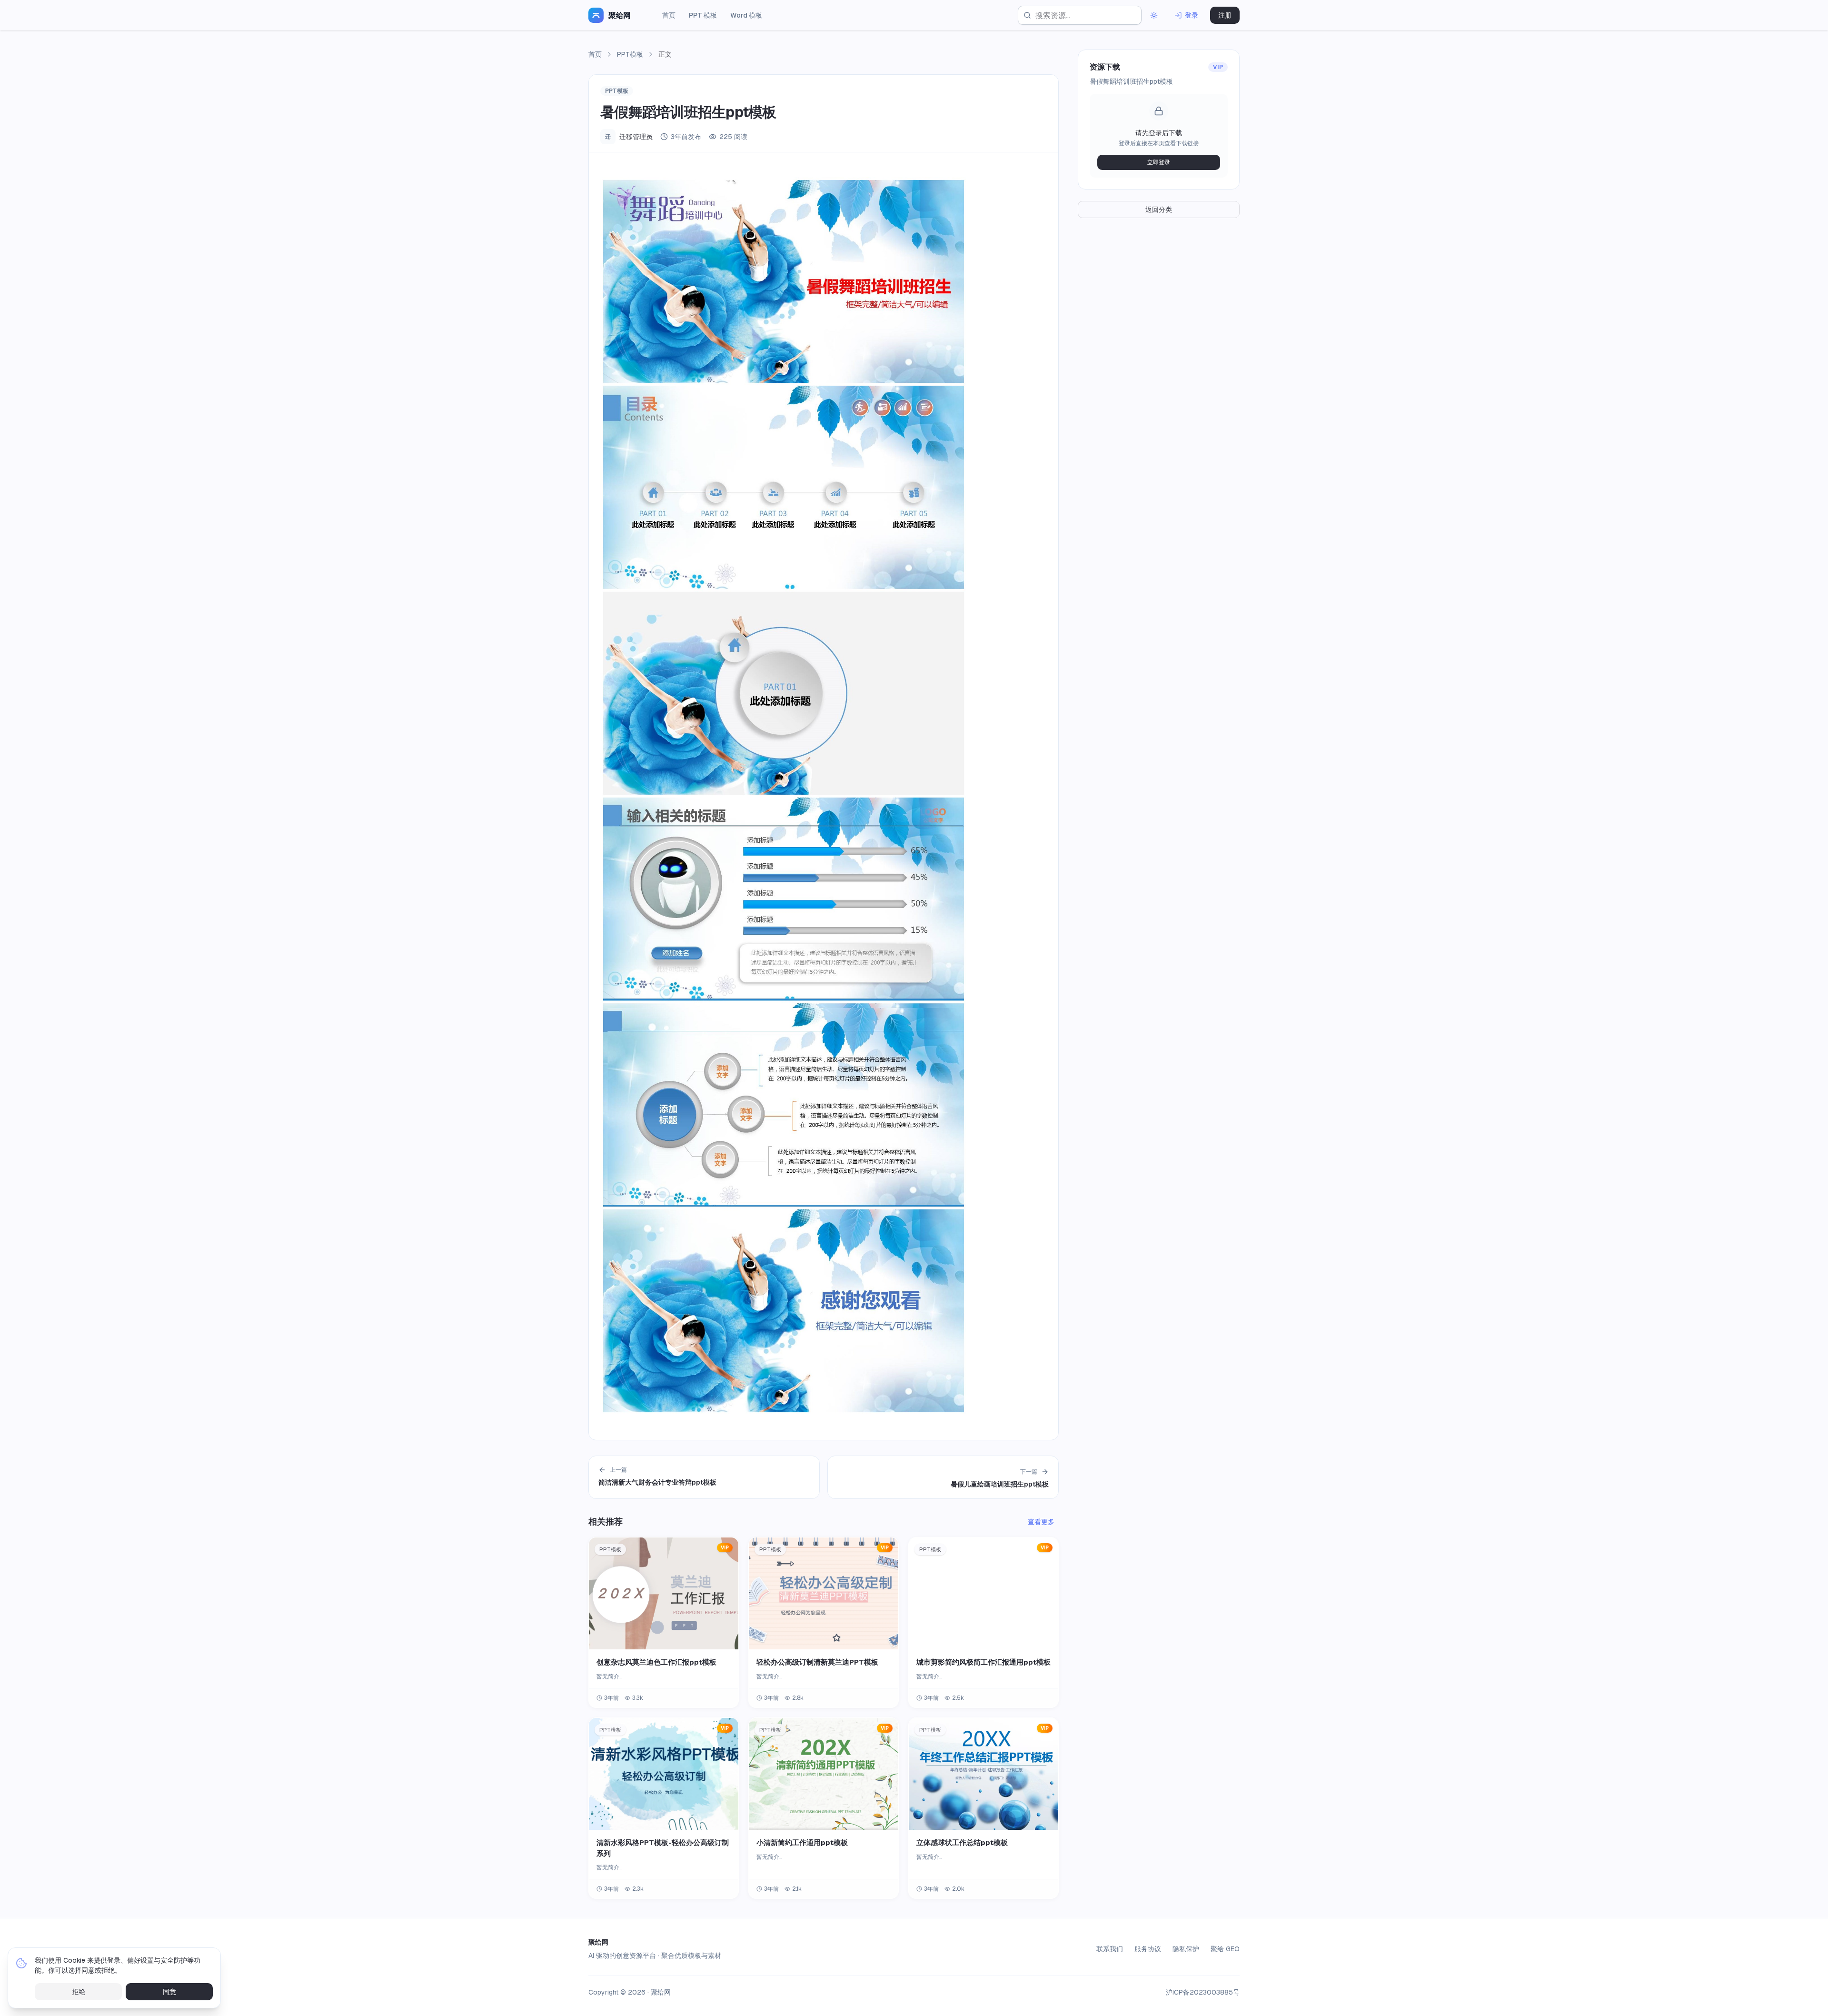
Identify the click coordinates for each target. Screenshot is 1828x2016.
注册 (1225, 15)
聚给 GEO (1225, 1949)
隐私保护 (1186, 1949)
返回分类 (1159, 210)
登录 (1192, 15)
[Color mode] (1154, 15)
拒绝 (79, 1992)
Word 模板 (746, 15)
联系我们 (1110, 1949)
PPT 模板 (703, 15)
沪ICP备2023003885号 (1203, 1992)
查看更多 (1041, 1522)
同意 (169, 1992)
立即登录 (1159, 162)
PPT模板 (630, 54)
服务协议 (1148, 1949)
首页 (669, 15)
